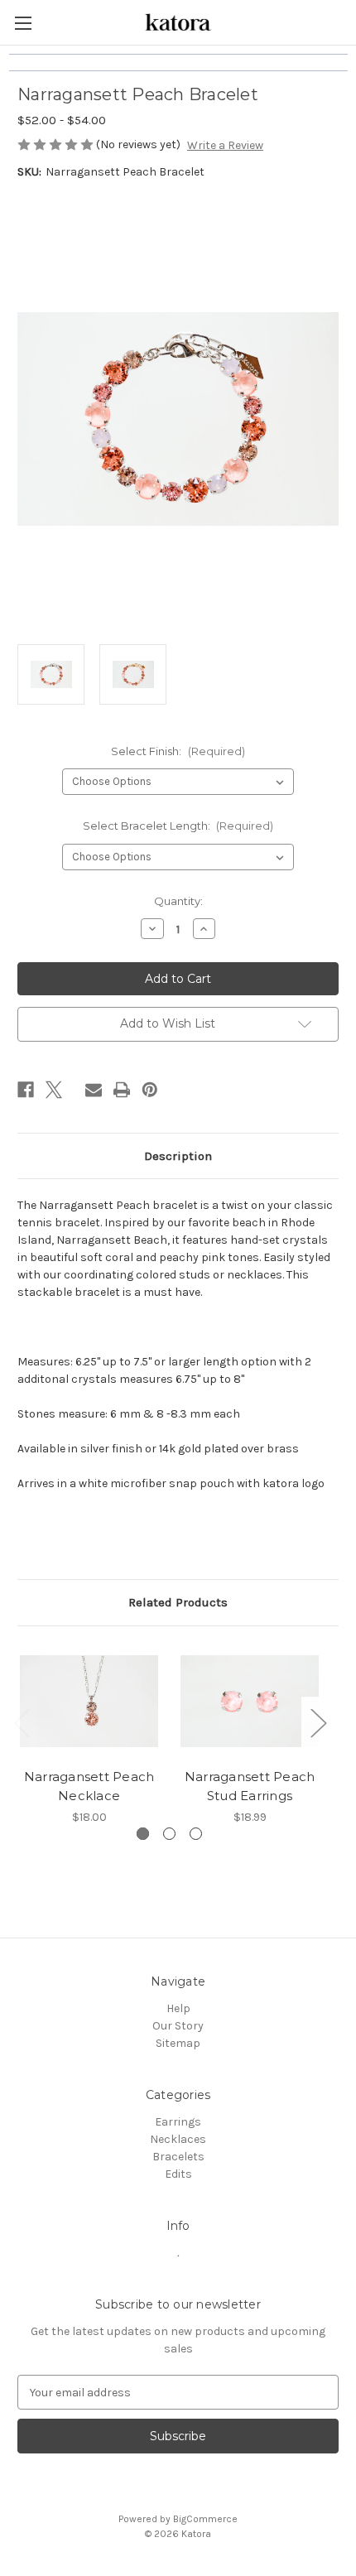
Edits (178, 2174)
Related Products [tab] (178, 1602)
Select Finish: (178, 751)
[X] (54, 1090)
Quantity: (178, 901)
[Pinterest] (150, 1090)
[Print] (122, 1090)
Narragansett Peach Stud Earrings (250, 1786)
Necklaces (178, 2139)
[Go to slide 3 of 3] (196, 1834)
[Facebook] (26, 1090)
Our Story (178, 2026)
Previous (22, 1722)
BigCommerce (205, 2519)
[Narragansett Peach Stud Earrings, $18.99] (250, 1702)
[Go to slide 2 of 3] (169, 1834)
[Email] (94, 1090)
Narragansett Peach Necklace (89, 1786)
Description (178, 1156)
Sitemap (178, 2043)
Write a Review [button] (225, 145)
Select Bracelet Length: (178, 826)
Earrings (178, 2122)
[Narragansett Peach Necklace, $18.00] (89, 1702)
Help (178, 2008)
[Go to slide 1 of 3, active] (143, 1834)
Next (318, 1722)
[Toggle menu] (23, 23)
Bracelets (178, 2157)
